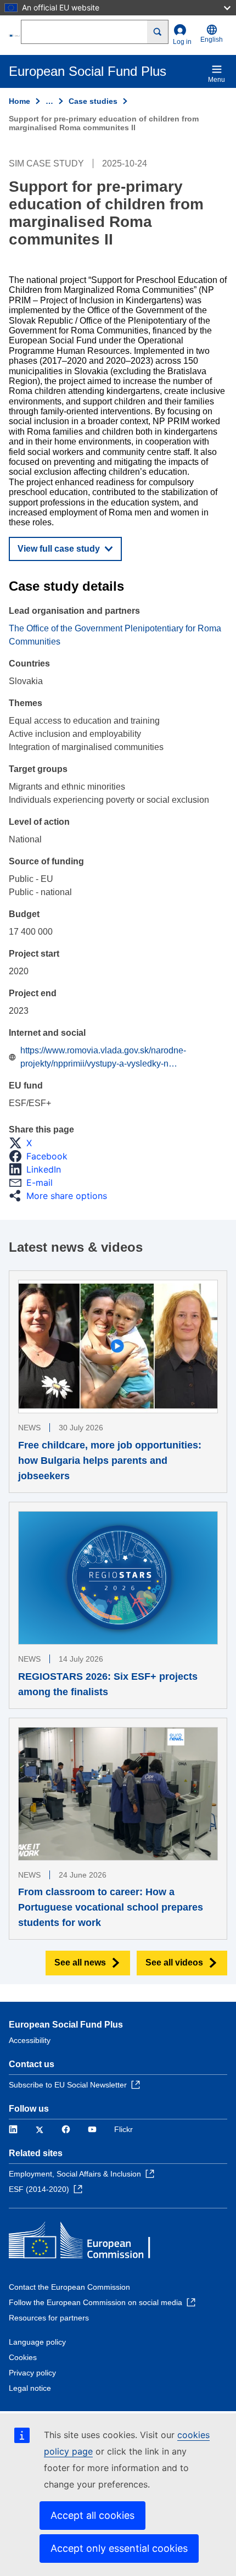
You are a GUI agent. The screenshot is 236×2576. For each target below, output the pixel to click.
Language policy (37, 2342)
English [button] (212, 40)
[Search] (158, 32)
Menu (217, 80)
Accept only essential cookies (119, 2548)
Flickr (123, 2129)
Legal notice (30, 2388)
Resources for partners (49, 2318)
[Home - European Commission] (15, 35)
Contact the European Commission (69, 2287)
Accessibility (30, 2040)
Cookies (23, 2357)
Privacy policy (32, 2373)
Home (19, 101)
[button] (24, 1143)
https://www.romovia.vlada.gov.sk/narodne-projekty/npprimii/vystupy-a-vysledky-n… (103, 1057)
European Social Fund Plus (66, 2025)
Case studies (93, 101)
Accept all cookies (92, 2515)
